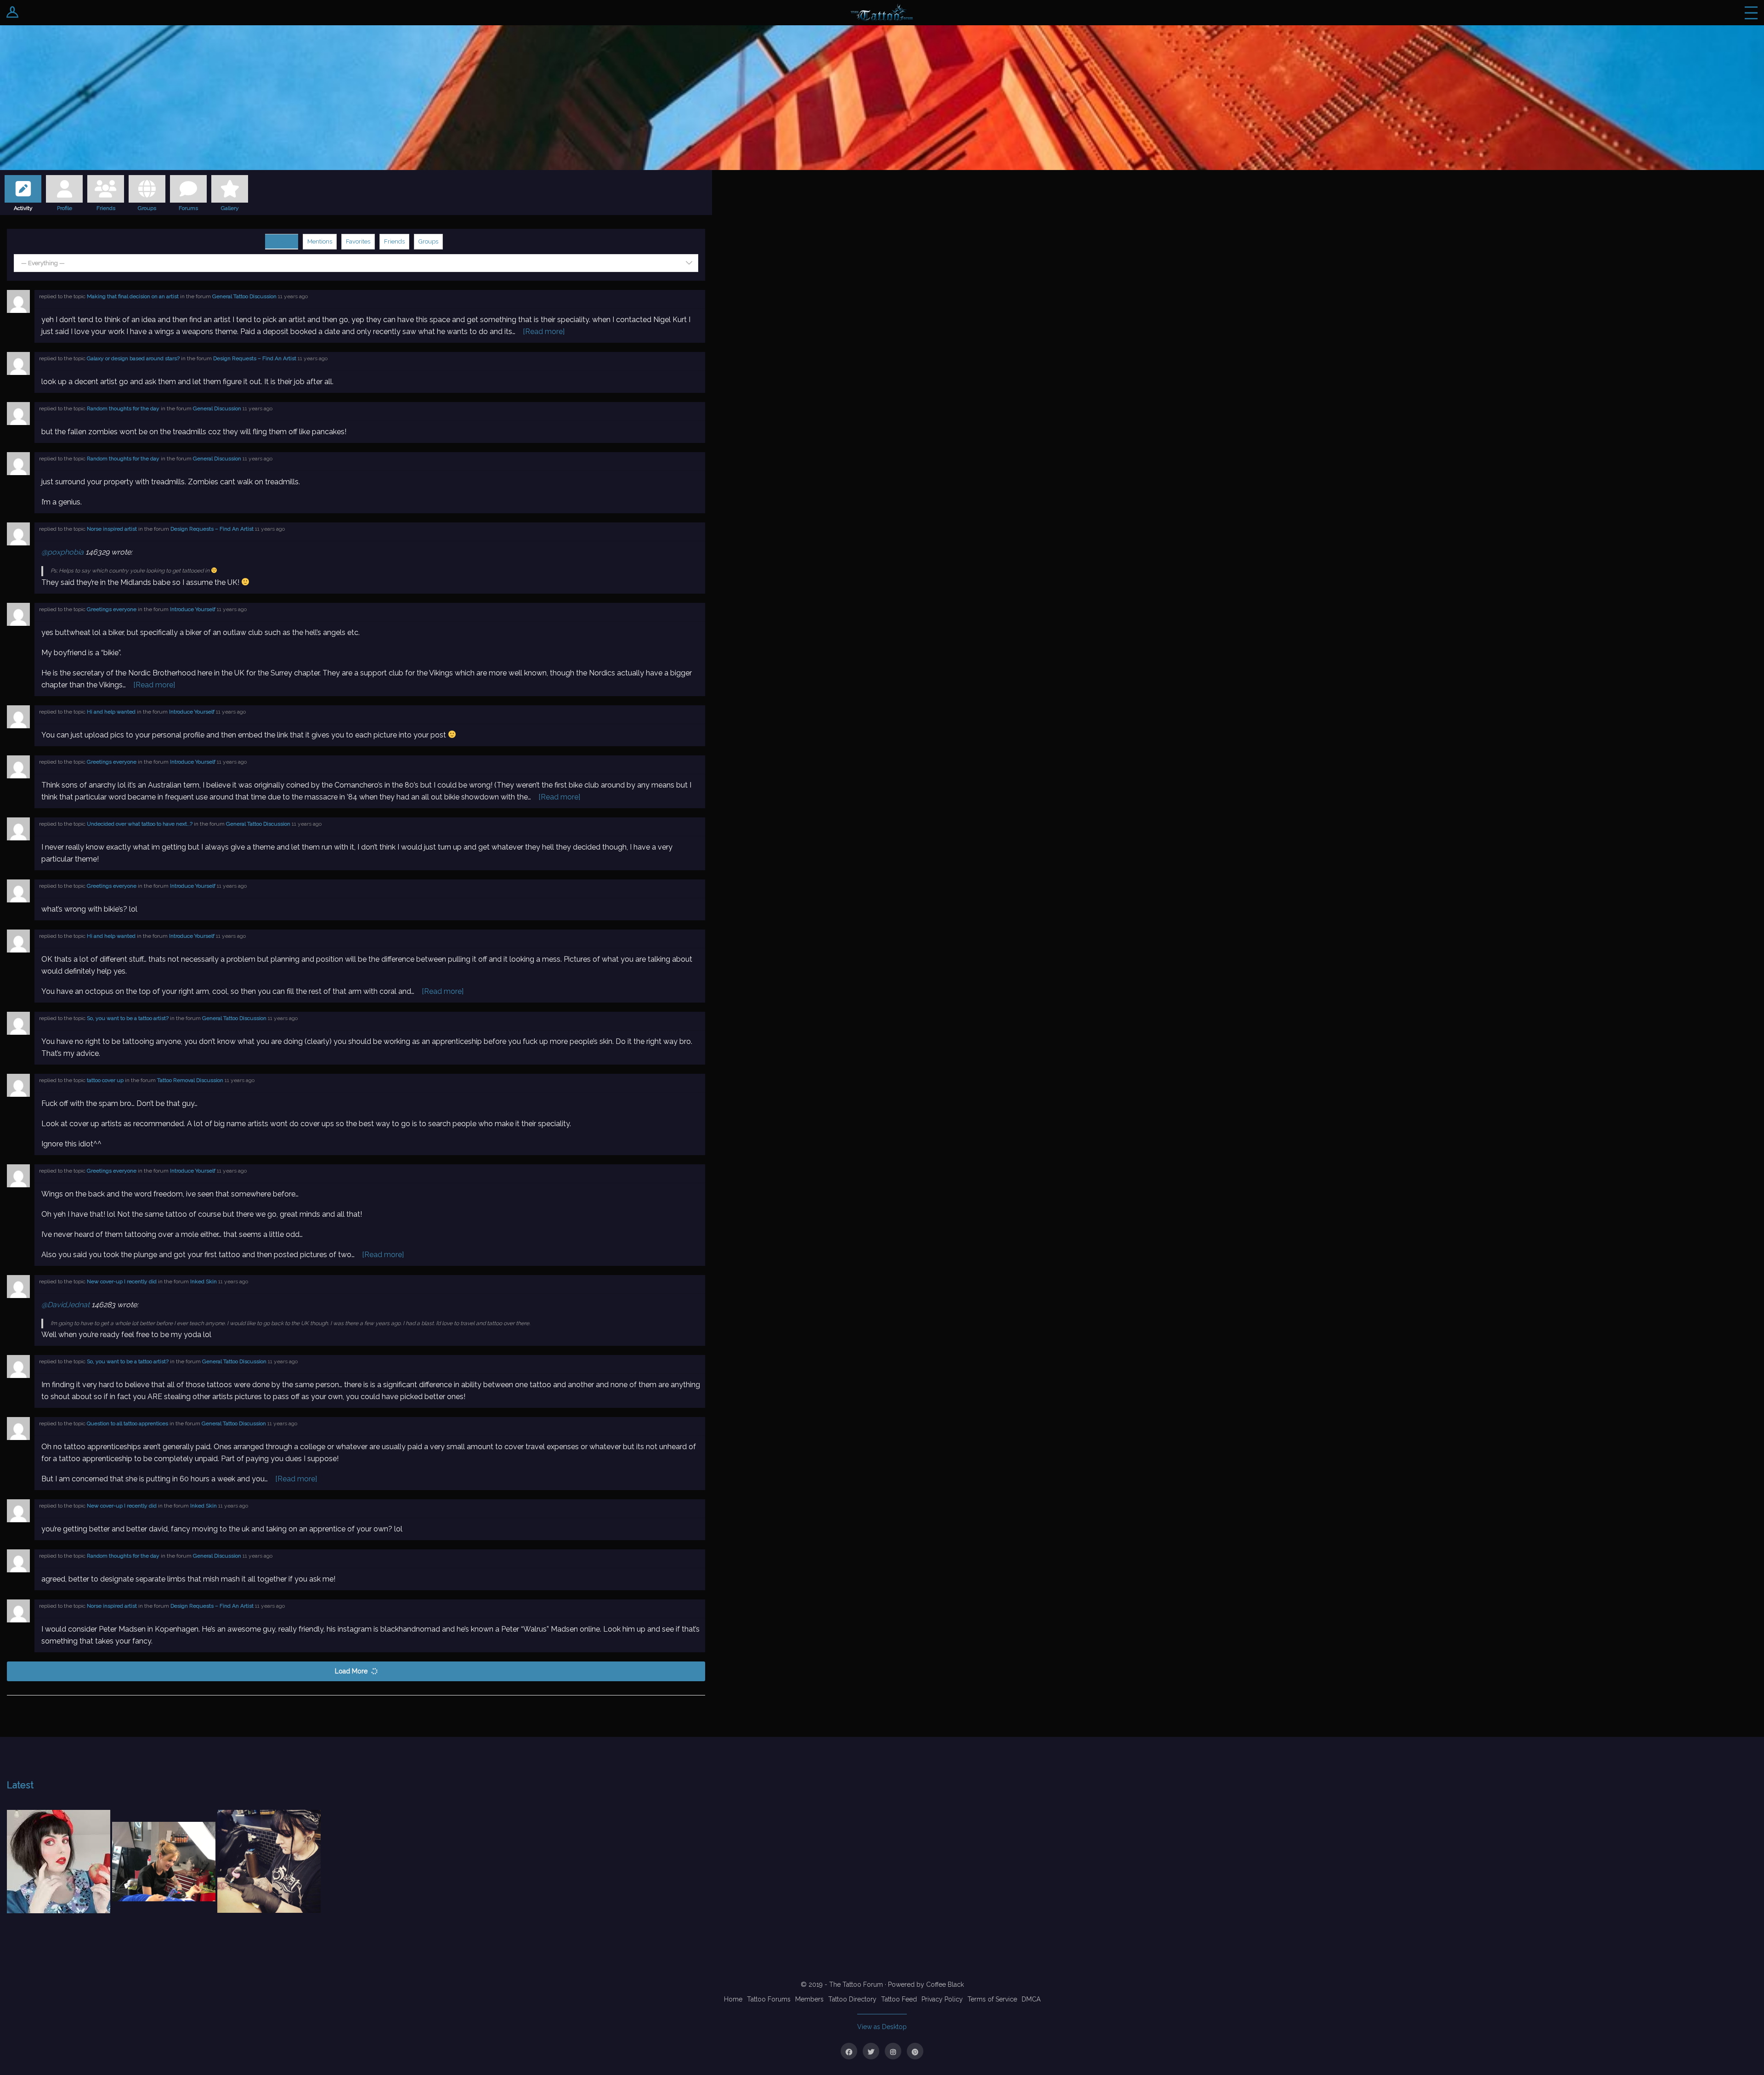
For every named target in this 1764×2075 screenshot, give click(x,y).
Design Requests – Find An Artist (255, 358)
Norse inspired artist (112, 529)
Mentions (320, 241)
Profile (65, 207)
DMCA (1031, 1999)
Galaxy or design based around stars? (133, 358)
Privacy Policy (942, 1999)
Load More (351, 1671)
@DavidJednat (65, 1305)
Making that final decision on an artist (133, 296)
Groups (147, 207)
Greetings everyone (112, 609)
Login (13, 13)
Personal (282, 241)
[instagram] (893, 2051)
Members (809, 1999)
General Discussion (217, 408)
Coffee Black (945, 1984)
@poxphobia (62, 552)
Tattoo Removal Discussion (190, 1080)
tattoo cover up (105, 1080)
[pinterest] (915, 2051)
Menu (1751, 13)
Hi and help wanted (111, 712)
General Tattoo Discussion (244, 296)
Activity (23, 207)
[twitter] (871, 2051)
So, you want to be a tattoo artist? (128, 1018)
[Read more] (544, 332)
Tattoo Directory (852, 1999)
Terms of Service (992, 1999)
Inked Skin (204, 1281)
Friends (106, 207)
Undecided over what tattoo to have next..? (140, 824)
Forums (188, 207)
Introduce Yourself (193, 609)
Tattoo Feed (899, 1999)
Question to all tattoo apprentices (127, 1423)
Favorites (358, 241)
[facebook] (849, 2051)
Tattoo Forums (769, 1999)
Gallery (230, 207)
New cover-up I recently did (122, 1281)
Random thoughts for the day (123, 408)
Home (733, 1999)
